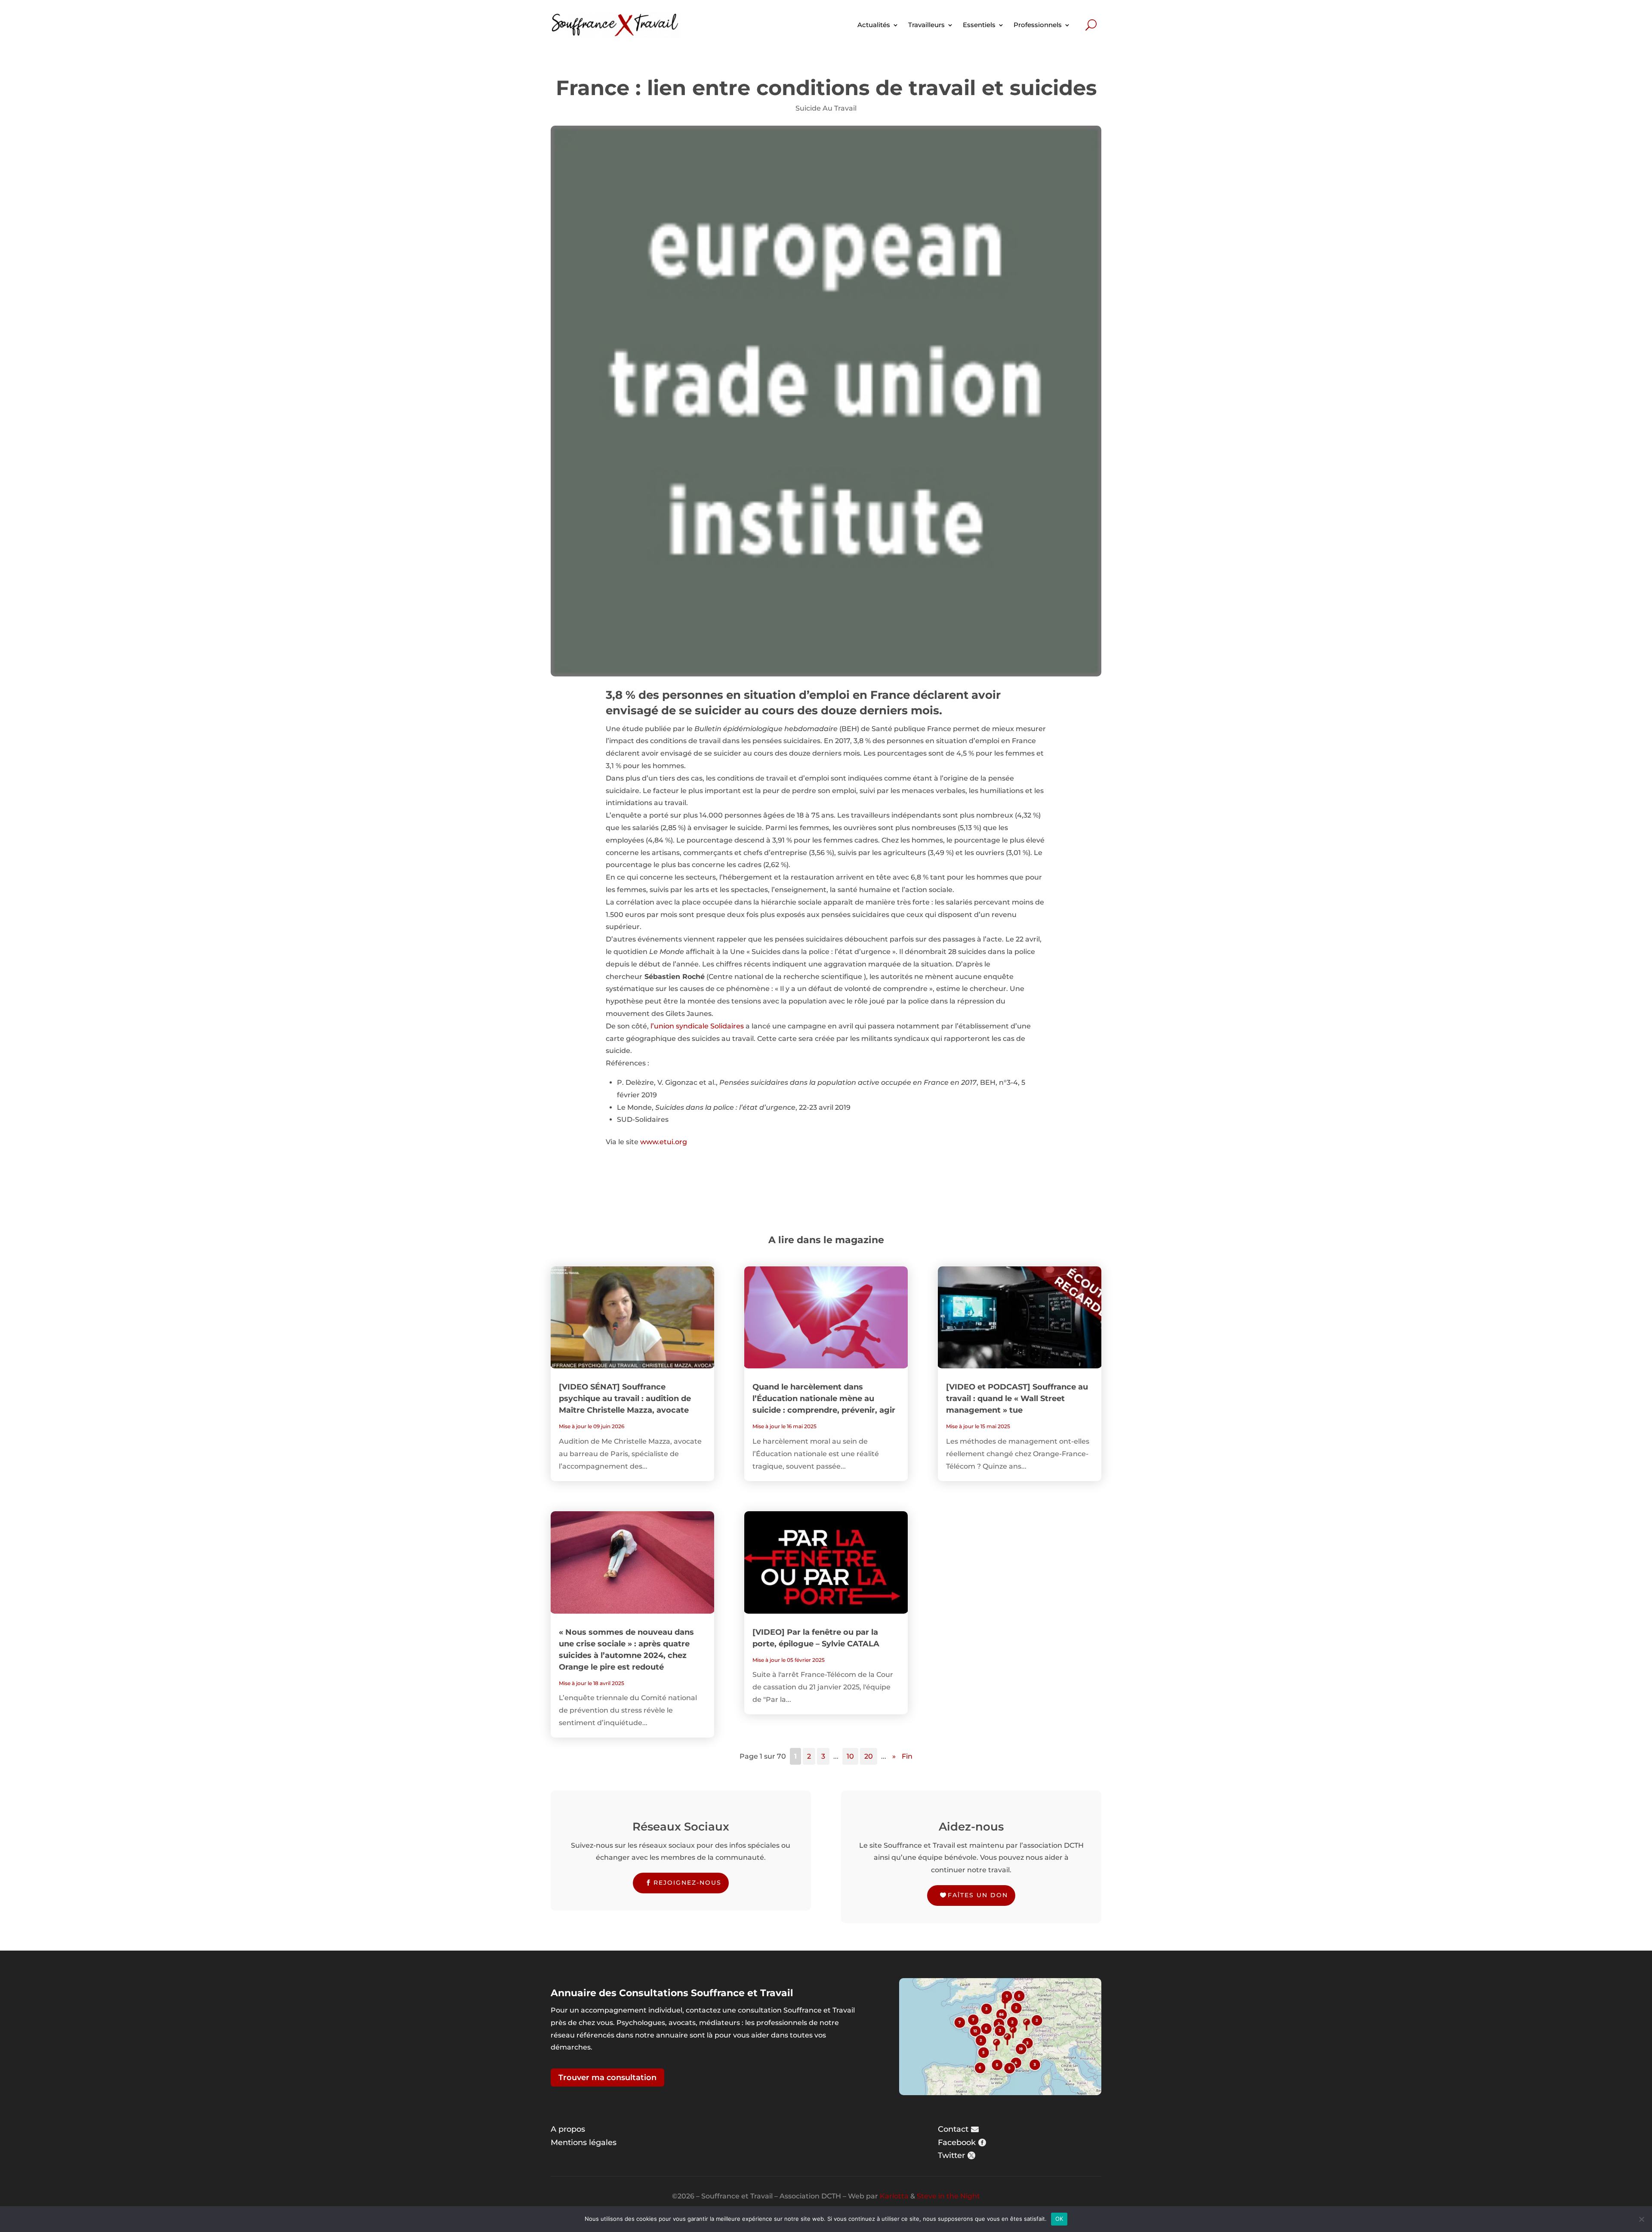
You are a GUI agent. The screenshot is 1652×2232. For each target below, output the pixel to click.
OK (1059, 2219)
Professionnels (1038, 25)
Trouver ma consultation (607, 2078)
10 (850, 1756)
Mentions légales (584, 2142)
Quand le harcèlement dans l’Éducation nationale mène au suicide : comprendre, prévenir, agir (824, 1398)
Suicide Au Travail (826, 108)
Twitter (951, 2155)
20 (869, 1756)
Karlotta (894, 2196)
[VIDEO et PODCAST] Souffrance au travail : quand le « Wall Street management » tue (1017, 1398)
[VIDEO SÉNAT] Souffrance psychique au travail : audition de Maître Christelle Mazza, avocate (625, 1398)
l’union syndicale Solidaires (697, 1026)
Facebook (957, 2142)
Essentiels (979, 25)
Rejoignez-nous (687, 1883)
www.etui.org (664, 1142)
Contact (953, 2129)
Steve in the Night (948, 2196)
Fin (907, 1756)
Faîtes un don (978, 1895)
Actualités (874, 25)
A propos (568, 2129)
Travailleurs (926, 25)
